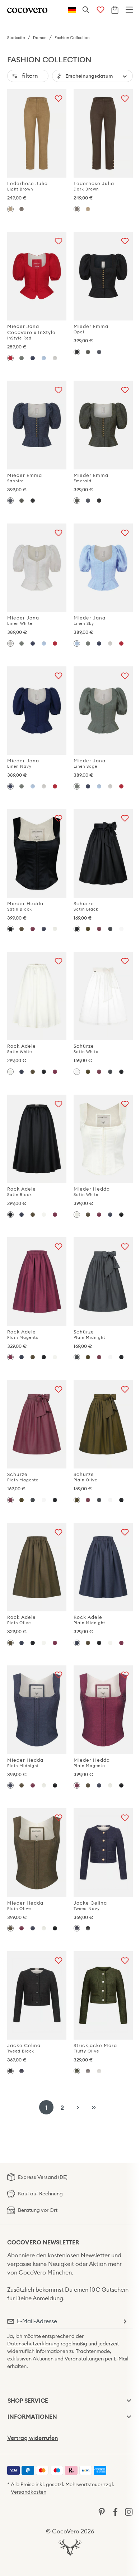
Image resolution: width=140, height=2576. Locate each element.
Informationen (32, 2417)
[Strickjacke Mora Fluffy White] (99, 2071)
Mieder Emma (91, 329)
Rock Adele (22, 1049)
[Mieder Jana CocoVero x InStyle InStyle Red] (37, 276)
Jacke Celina (90, 1906)
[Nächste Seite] (78, 2107)
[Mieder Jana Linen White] (55, 358)
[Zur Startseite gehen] (27, 10)
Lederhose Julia (27, 186)
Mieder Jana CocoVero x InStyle (31, 332)
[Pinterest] (102, 2511)
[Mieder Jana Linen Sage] (21, 358)
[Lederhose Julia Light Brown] (37, 134)
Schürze (86, 906)
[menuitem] (13, 2470)
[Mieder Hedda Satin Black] (37, 853)
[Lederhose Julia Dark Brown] (21, 209)
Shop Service (28, 2401)
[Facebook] (115, 2511)
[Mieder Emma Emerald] (88, 352)
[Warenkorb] (115, 10)
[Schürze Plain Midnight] (110, 929)
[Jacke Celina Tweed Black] (88, 1928)
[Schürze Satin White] (122, 929)
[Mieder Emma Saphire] (99, 352)
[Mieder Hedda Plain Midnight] (44, 929)
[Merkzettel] (101, 10)
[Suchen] (86, 10)
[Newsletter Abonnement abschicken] (125, 2321)
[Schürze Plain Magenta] (99, 929)
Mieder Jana (23, 620)
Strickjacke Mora (95, 2048)
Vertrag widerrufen (33, 2438)
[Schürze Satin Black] (103, 853)
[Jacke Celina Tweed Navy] (103, 1853)
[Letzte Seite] (94, 2107)
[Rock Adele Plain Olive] (32, 1072)
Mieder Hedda (25, 906)
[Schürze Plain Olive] (88, 929)
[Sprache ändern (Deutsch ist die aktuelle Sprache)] (72, 10)
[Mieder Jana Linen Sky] (44, 358)
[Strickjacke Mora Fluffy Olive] (103, 1996)
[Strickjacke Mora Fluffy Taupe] (88, 2071)
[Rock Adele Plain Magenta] (55, 1072)
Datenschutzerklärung (33, 2344)
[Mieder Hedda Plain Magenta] (32, 929)
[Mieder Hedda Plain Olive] (21, 929)
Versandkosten (29, 2492)
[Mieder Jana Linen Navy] (32, 358)
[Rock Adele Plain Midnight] (21, 1072)
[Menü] (129, 10)
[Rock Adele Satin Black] (44, 1072)
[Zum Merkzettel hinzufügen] (59, 97)
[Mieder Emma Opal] (103, 276)
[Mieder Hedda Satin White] (55, 929)
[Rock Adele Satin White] (37, 996)
